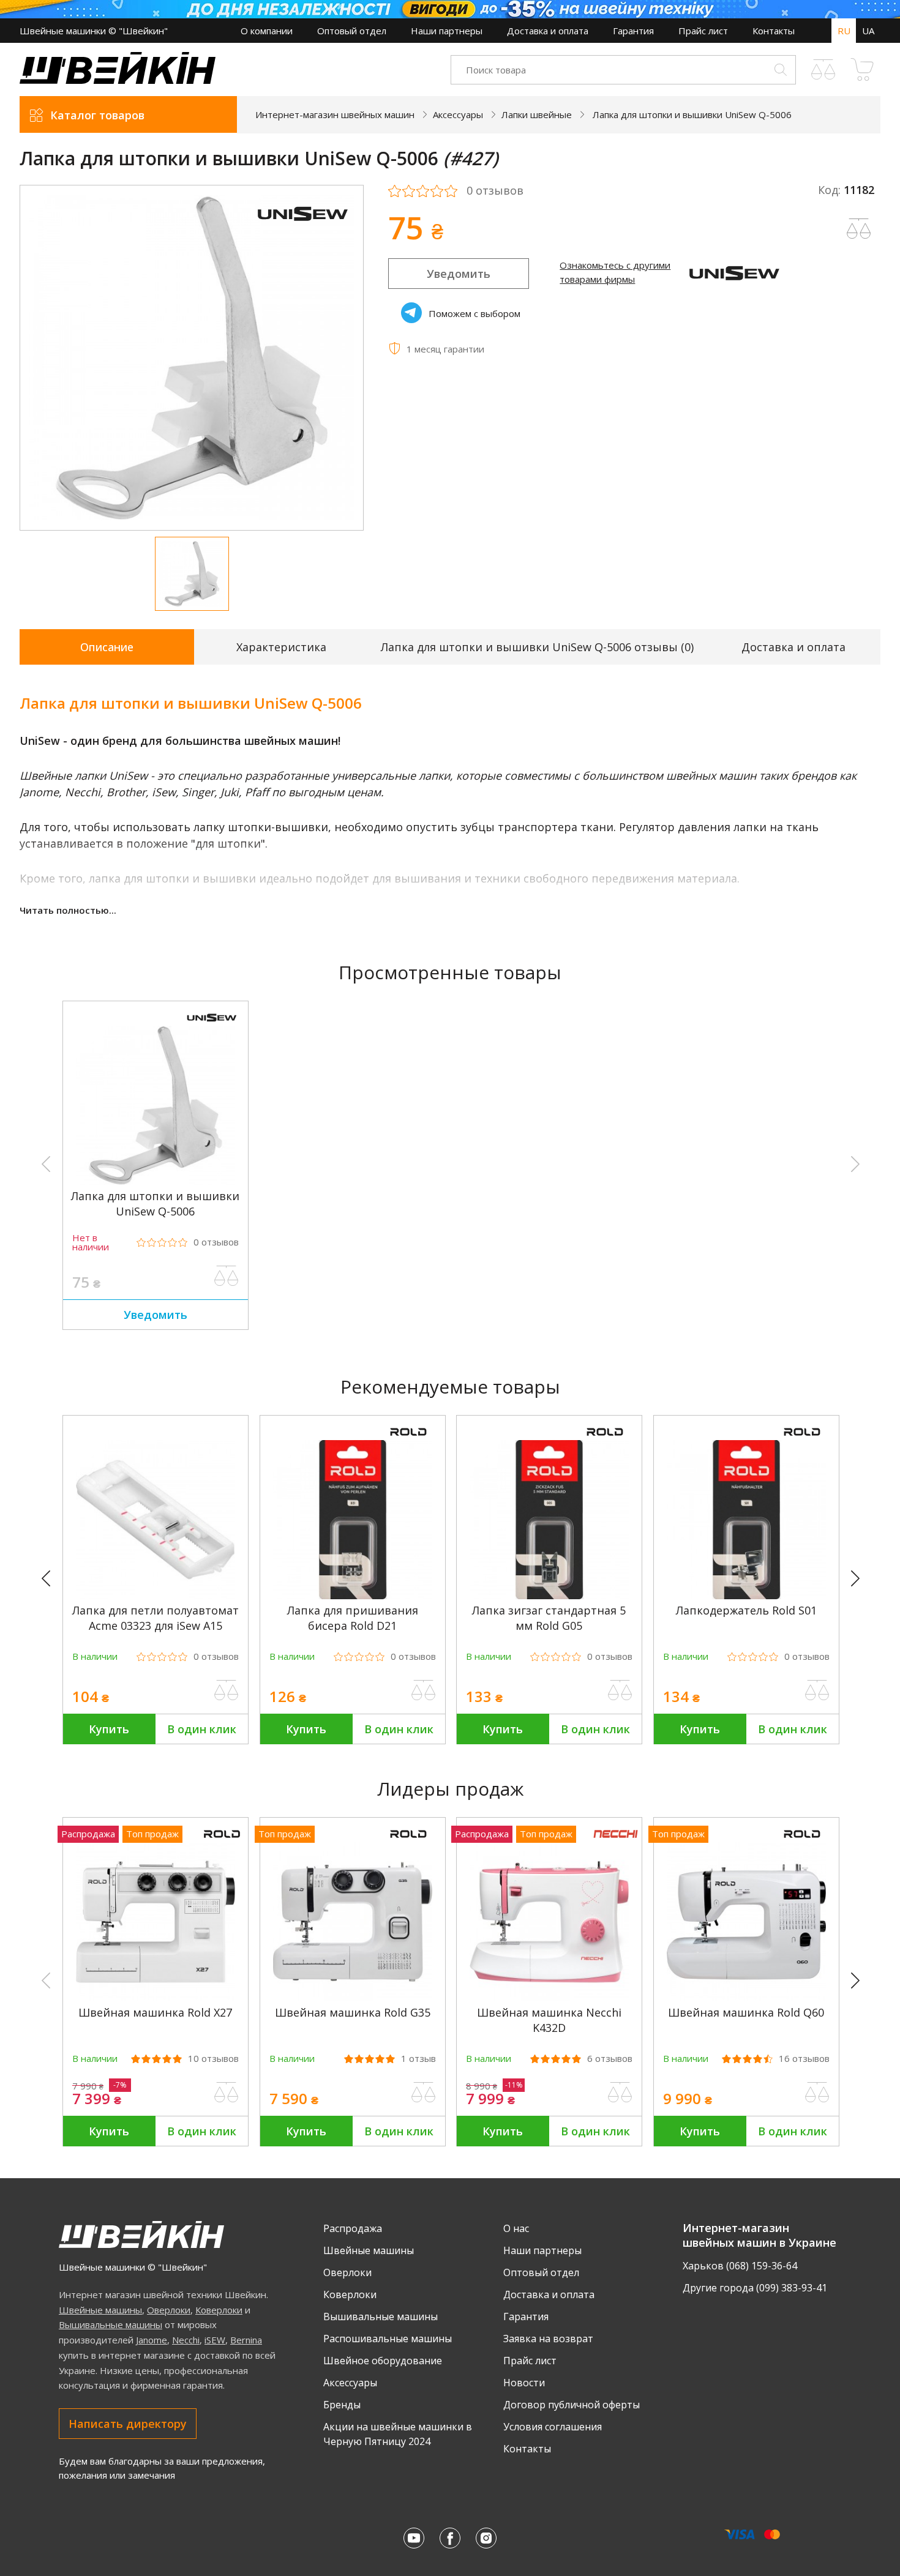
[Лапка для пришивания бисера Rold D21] (353, 1596)
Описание (107, 647)
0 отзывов (495, 191)
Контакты (774, 31)
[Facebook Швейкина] (450, 2538)
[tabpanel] (192, 358)
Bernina (246, 2340)
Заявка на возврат (548, 2339)
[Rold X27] (156, 1998)
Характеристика (281, 647)
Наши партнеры (447, 31)
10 (213, 2059)
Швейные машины (100, 2310)
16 (804, 2059)
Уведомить (459, 274)
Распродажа (353, 2228)
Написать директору (128, 2424)
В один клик (202, 1729)
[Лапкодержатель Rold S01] (746, 1596)
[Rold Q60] (746, 1998)
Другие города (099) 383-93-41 (755, 2288)
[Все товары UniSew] (302, 228)
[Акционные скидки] (450, 9)
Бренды (342, 2405)
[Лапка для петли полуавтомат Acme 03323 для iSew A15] (156, 1596)
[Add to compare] (859, 229)
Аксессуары (350, 2383)
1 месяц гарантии (445, 349)
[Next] (861, 1579)
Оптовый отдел (352, 31)
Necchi (186, 2340)
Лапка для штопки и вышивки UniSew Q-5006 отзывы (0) (537, 647)
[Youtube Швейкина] (414, 2538)
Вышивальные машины (111, 2324)
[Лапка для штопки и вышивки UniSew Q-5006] (156, 1181)
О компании (267, 31)
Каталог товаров (97, 115)
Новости (524, 2383)
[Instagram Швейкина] (486, 2538)
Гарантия (633, 31)
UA (868, 31)
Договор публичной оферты (572, 2405)
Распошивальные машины (388, 2339)
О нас (516, 2228)
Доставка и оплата (548, 31)
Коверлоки (219, 2310)
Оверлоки (169, 2310)
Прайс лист (703, 31)
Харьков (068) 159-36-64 (740, 2266)
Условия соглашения (553, 2427)
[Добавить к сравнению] (227, 1276)
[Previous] (51, 1579)
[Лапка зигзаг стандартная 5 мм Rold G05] (549, 1596)
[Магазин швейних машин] (118, 80)
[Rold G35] (353, 1998)
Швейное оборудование (383, 2361)
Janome (152, 2340)
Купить (109, 1729)
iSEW (215, 2340)
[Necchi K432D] (549, 1998)
